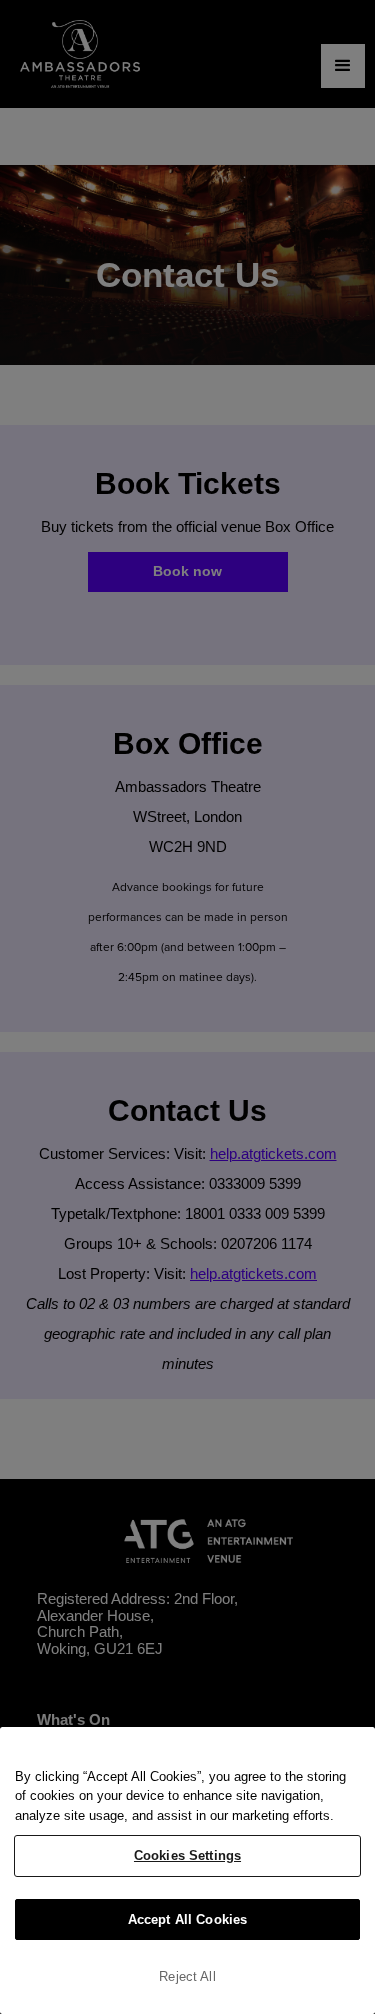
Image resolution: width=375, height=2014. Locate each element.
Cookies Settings (187, 1855)
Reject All (187, 1976)
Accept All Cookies (187, 1919)
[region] (187, 1870)
